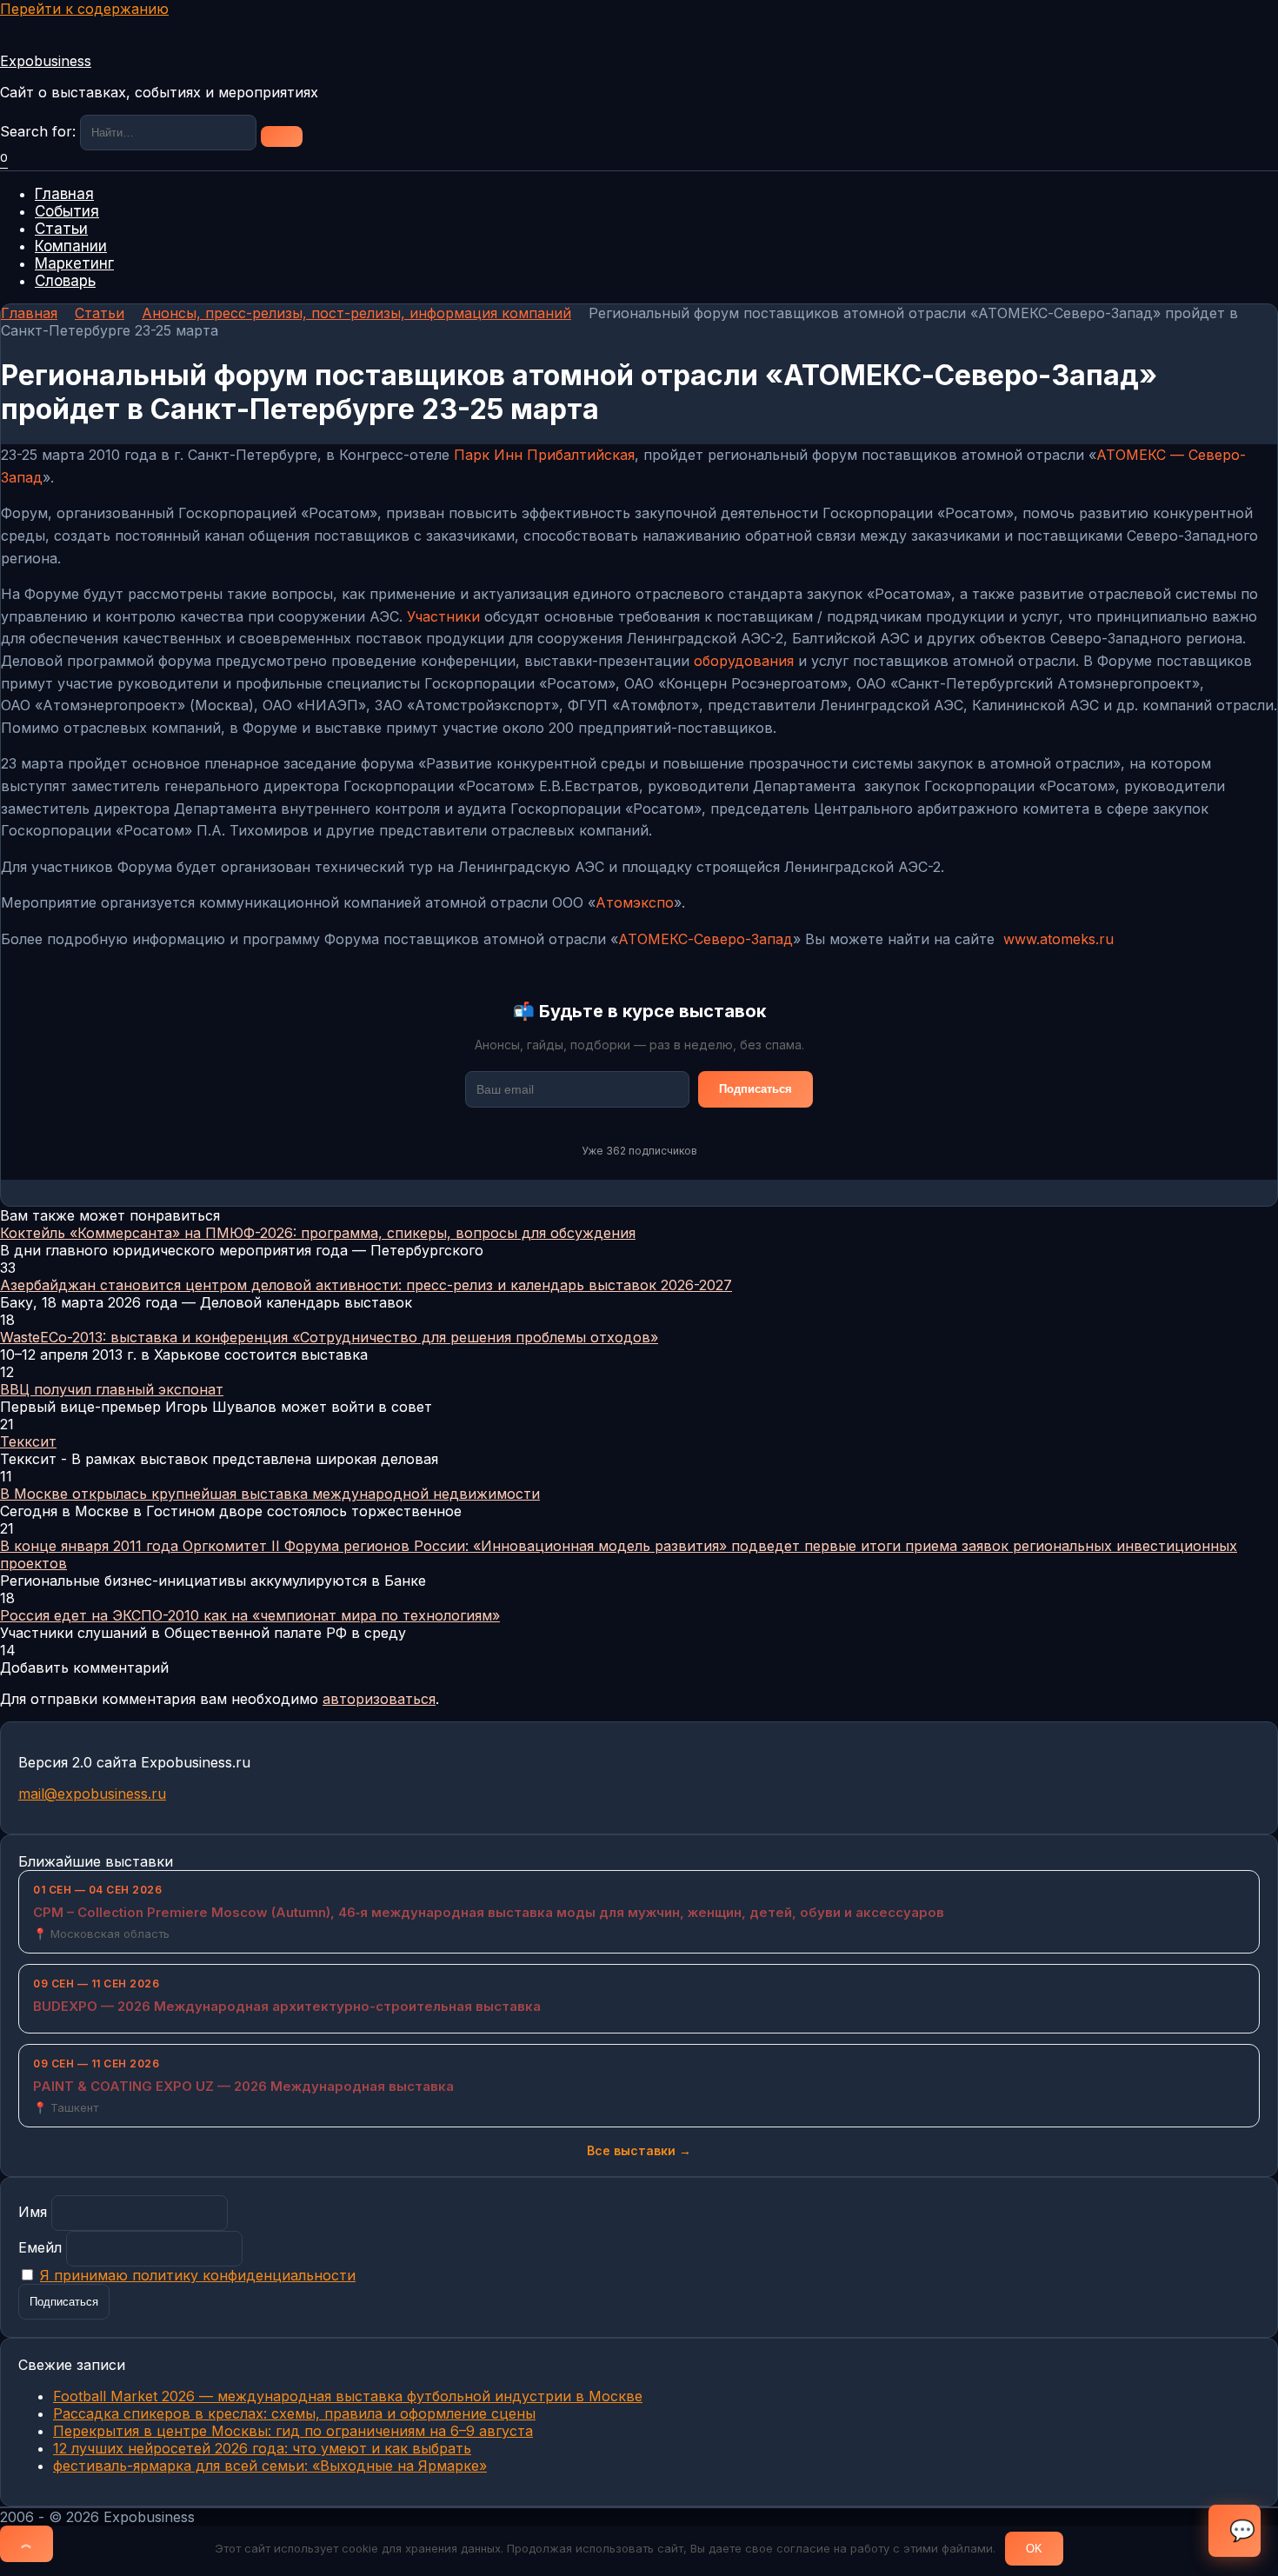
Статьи (61, 229)
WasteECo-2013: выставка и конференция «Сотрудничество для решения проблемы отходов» (329, 1337)
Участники (443, 616)
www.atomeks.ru (1058, 939)
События (67, 211)
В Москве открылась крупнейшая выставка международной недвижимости (270, 1494)
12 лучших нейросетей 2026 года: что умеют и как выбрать (262, 2448)
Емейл (40, 2247)
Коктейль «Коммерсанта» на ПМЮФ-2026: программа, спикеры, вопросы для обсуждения (318, 1233)
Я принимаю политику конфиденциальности (198, 2275)
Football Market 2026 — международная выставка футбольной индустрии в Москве (348, 2396)
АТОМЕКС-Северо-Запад (706, 939)
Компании (71, 246)
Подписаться (755, 1089)
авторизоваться (379, 1699)
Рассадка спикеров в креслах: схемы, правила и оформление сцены (294, 2413)
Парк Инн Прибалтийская (544, 455)
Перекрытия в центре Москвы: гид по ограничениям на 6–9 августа (293, 2431)
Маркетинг (74, 263)
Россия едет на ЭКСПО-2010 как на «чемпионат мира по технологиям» (250, 1615)
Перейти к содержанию (84, 9)
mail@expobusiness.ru (92, 1794)
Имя (33, 2212)
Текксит (28, 1441)
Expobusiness (46, 61)
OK (1034, 2549)
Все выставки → (639, 2150)
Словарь (65, 281)
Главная (64, 194)
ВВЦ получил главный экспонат (112, 1389)
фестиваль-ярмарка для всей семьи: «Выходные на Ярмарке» (270, 2466)
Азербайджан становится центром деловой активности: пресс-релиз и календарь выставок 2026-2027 (366, 1285)
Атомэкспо (635, 902)
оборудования (744, 661)
